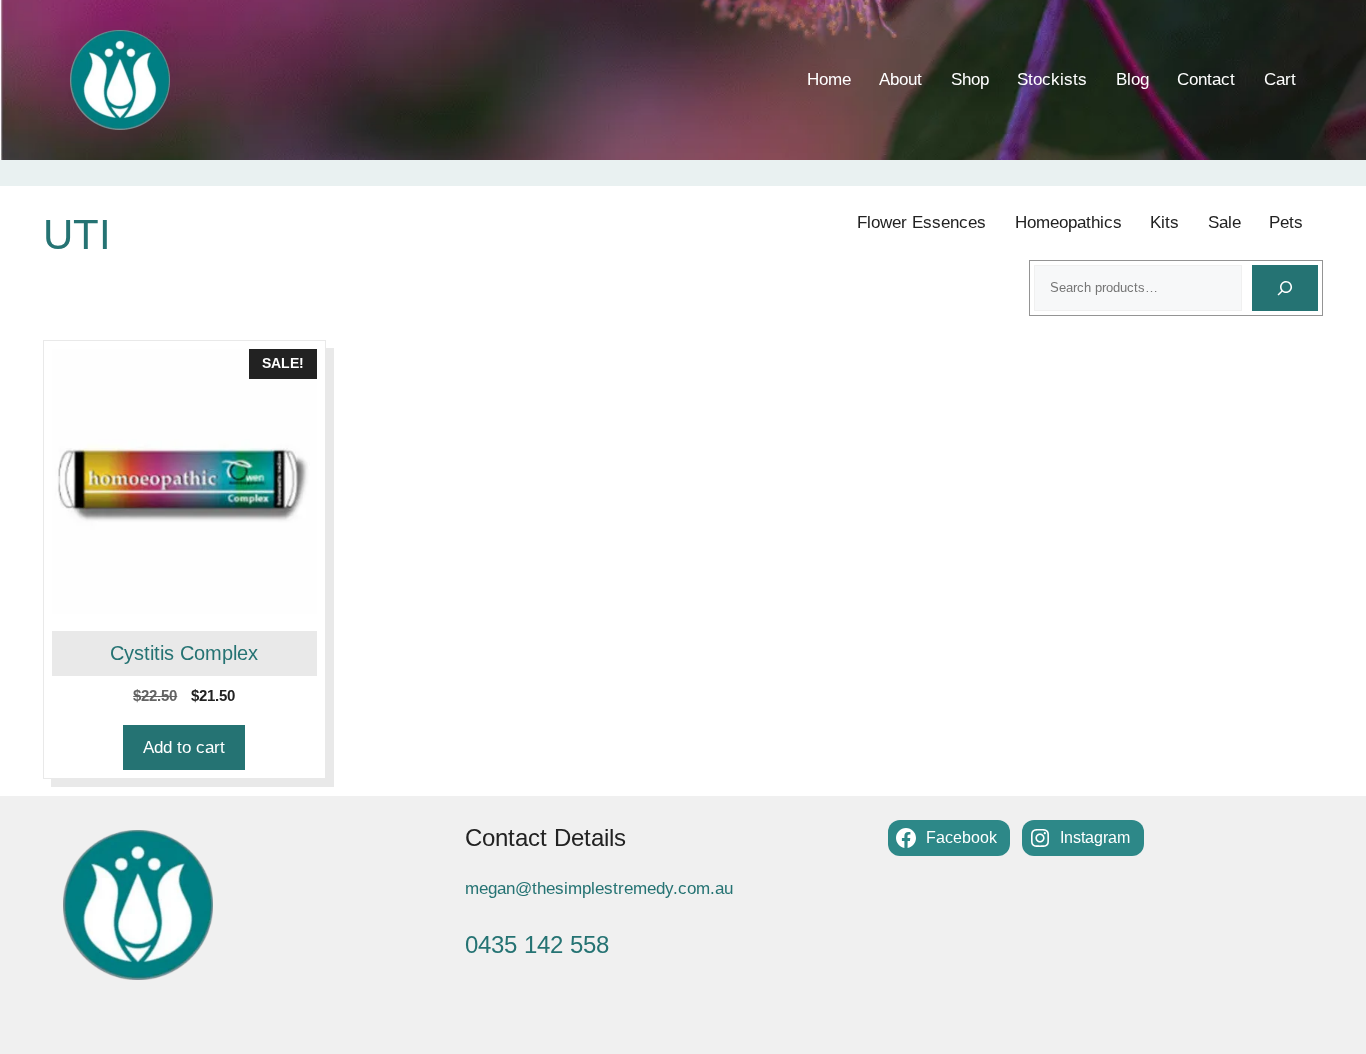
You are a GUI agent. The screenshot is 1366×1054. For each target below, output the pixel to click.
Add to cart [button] (184, 747)
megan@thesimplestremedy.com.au (599, 888)
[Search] (1285, 288)
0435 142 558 (537, 944)
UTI (77, 234)
